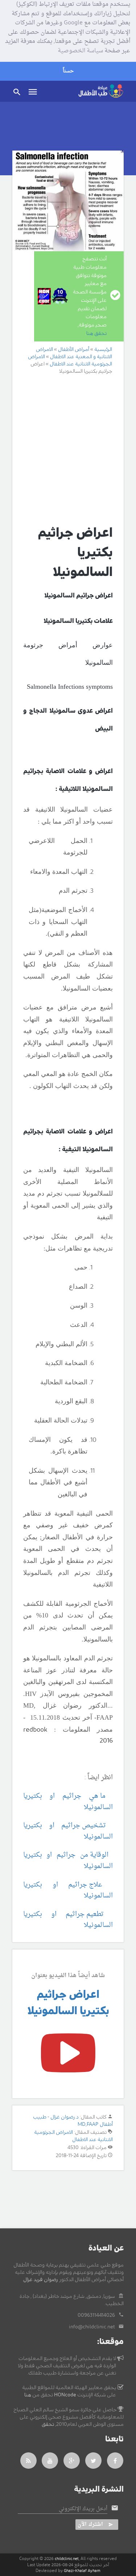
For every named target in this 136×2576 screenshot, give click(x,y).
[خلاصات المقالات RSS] (28, 2461)
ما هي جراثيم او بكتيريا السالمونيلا (68, 1802)
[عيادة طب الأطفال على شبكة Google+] (72, 2461)
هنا (28, 2395)
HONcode (65, 2395)
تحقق (48, 2424)
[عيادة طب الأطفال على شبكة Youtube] (50, 2461)
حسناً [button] (68, 71)
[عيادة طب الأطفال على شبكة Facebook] (115, 2461)
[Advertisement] (68, 449)
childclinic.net (67, 2559)
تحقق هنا (96, 333)
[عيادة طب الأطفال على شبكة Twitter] (94, 2461)
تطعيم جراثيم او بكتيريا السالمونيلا (68, 1920)
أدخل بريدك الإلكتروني (83, 2509)
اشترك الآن (90, 2525)
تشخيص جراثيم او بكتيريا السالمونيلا (68, 1831)
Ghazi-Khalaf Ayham (82, 2571)
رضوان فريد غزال (41, 2280)
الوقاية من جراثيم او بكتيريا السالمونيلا (68, 1861)
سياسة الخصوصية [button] (80, 51)
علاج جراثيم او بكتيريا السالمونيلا (68, 1891)
